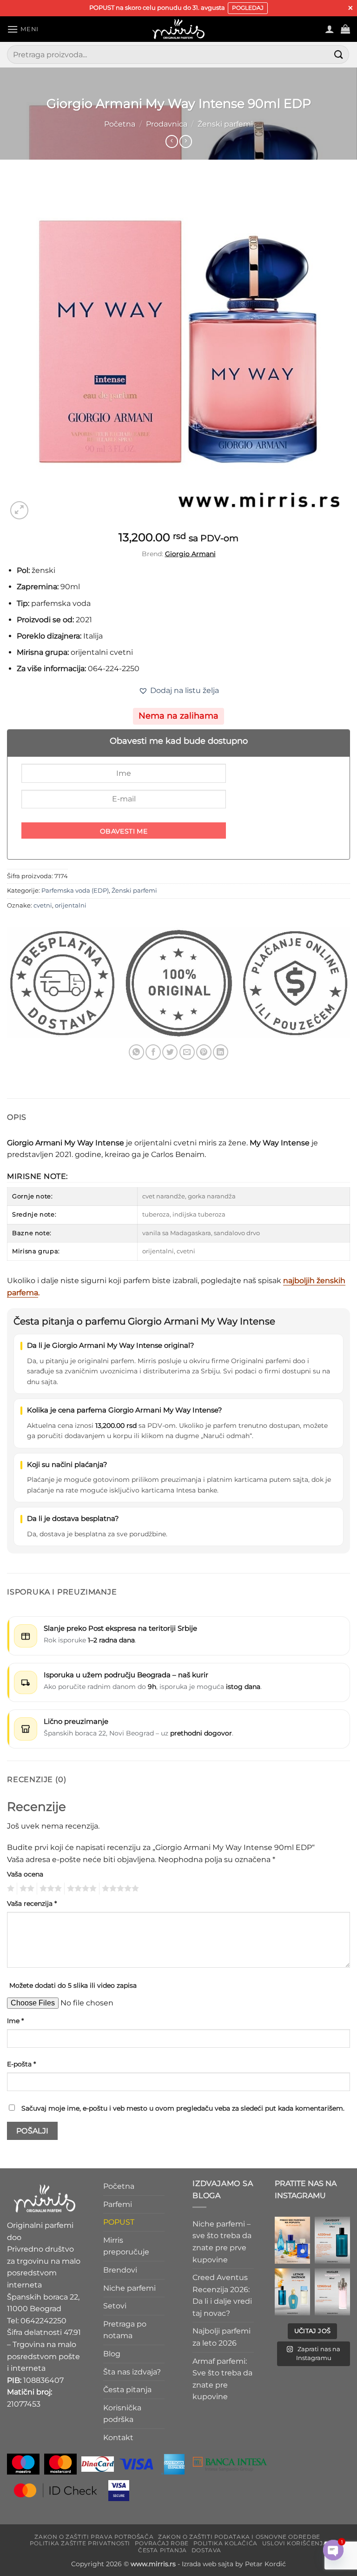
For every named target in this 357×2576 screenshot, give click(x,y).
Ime (15, 2021)
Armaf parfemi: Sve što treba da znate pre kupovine (222, 2379)
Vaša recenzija (32, 1903)
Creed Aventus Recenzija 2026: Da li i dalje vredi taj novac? (222, 2295)
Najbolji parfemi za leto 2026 (221, 2337)
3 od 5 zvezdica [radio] (49, 1889)
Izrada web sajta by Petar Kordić (234, 2563)
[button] (23, 29)
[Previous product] (186, 141)
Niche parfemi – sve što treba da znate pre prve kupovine (222, 2241)
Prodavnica (167, 124)
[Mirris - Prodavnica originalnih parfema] (178, 29)
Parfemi (118, 2204)
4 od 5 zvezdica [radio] (80, 1889)
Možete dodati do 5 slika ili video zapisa (73, 1985)
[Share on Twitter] (170, 1052)
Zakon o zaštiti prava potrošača (94, 2536)
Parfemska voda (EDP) (75, 891)
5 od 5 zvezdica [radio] (119, 1889)
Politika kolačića (225, 2543)
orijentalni (71, 905)
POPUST (119, 2222)
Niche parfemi (129, 2288)
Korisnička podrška (122, 2413)
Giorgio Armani (190, 554)
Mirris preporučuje (126, 2246)
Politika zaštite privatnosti (80, 2543)
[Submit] (339, 55)
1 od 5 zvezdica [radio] (10, 1889)
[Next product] (172, 141)
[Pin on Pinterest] (204, 1052)
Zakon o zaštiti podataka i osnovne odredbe (239, 2536)
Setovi (115, 2306)
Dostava (206, 2550)
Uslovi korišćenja (295, 2543)
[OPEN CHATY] (333, 2552)
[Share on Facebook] (153, 1052)
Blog (112, 2354)
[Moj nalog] (330, 29)
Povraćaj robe (162, 2543)
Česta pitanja (127, 2390)
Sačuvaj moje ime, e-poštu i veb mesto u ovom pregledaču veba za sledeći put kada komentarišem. (183, 2108)
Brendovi (120, 2270)
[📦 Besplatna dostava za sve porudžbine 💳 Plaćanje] (292, 2240)
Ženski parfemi (225, 124)
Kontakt (118, 2438)
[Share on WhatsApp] (136, 1052)
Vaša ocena (25, 1874)
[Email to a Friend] (187, 1052)
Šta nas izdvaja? (132, 2371)
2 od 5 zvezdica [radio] (26, 1889)
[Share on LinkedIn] (221, 1052)
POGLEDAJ (248, 8)
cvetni (43, 905)
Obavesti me (124, 831)
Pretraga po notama (125, 2330)
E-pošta (21, 2064)
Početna (120, 124)
